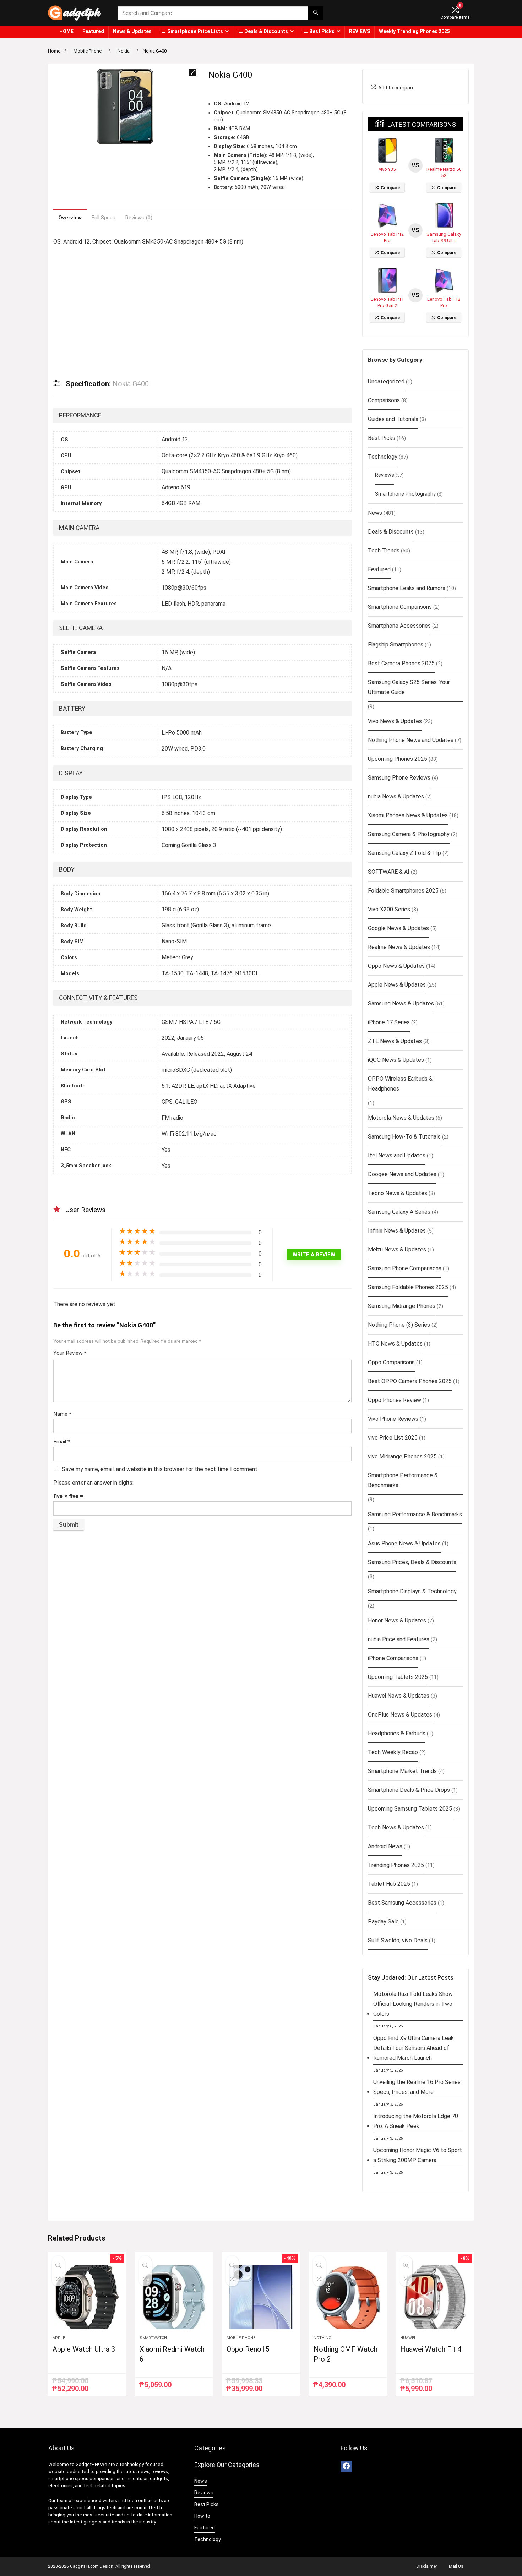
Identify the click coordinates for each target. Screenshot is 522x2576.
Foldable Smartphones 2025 (403, 891)
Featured (93, 31)
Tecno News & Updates (398, 1193)
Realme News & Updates (399, 947)
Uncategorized (386, 381)
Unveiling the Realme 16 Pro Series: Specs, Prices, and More (417, 2087)
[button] (193, 72)
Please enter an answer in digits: (93, 1483)
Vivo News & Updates (395, 721)
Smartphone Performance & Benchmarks (403, 1480)
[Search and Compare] (316, 13)
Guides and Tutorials (393, 419)
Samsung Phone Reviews (399, 778)
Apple (59, 2338)
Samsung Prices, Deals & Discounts (412, 1562)
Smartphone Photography (405, 494)
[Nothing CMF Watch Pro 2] (348, 2297)
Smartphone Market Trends (402, 1771)
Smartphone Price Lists (195, 31)
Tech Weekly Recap (393, 1752)
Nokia (124, 51)
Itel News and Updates (397, 1155)
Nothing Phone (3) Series (399, 1325)
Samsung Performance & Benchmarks (415, 1514)
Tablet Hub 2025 (389, 1884)
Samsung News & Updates (401, 1003)
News (375, 513)
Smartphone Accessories (399, 626)
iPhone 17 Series (389, 1022)
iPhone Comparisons (393, 1658)
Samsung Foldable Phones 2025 (408, 1287)
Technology (383, 457)
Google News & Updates (398, 928)
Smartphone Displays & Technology (412, 1591)
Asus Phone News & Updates (404, 1543)
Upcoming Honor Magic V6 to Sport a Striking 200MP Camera (418, 2155)
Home (54, 51)
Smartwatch (153, 2338)
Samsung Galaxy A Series (399, 1212)
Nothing (322, 2338)
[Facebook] (346, 2467)
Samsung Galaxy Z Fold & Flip (404, 853)
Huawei (408, 2338)
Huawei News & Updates (399, 1696)
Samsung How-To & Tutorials (404, 1137)
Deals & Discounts (266, 31)
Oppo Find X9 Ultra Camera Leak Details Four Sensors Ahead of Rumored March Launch (414, 2048)
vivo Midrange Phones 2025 (402, 1456)
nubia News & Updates (396, 796)
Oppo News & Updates (396, 966)
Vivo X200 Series (389, 909)
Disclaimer (427, 2566)
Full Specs (104, 218)
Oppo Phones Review (395, 1400)
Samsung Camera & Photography (409, 834)
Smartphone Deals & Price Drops (409, 1790)
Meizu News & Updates (397, 1249)
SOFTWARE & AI (389, 872)
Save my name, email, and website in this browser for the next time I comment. (160, 1469)
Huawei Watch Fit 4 (431, 2349)
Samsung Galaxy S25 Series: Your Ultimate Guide (409, 687)
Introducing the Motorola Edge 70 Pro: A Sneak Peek (416, 2121)
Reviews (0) (139, 218)
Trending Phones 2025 (396, 1865)
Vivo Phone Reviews (393, 1419)
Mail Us (456, 2566)
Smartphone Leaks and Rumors (407, 588)
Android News (385, 1846)
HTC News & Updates (395, 1344)
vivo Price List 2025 (393, 1438)
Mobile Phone (88, 51)
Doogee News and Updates (402, 1174)
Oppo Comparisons (391, 1362)
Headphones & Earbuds (397, 1733)
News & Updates (132, 31)
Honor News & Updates (397, 1620)
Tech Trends (384, 550)
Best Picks (322, 31)
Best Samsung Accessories (402, 1903)
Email (62, 1442)
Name (62, 1414)
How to (202, 2516)
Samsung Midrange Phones (402, 1306)
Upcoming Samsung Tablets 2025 (410, 1809)
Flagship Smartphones (396, 645)
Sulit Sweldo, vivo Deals (398, 1940)
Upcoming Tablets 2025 (398, 1677)
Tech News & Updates (396, 1827)
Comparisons (384, 400)
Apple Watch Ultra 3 (84, 2349)
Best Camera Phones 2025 (401, 663)
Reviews (385, 475)
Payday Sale (383, 1922)
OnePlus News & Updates (400, 1715)
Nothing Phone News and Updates (411, 740)
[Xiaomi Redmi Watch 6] (174, 2297)
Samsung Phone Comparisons (405, 1268)
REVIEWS (360, 31)
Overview (70, 218)
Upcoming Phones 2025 (398, 759)
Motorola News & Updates (401, 1118)
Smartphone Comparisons (400, 607)
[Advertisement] (202, 307)
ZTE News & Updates (395, 1041)
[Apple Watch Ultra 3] (87, 2297)
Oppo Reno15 (248, 2349)
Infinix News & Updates (397, 1231)
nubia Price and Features (399, 1639)
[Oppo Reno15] (261, 2297)
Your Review (70, 1353)
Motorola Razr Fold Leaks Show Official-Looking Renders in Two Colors (413, 2004)
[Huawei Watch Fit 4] (435, 2297)
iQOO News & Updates (396, 1060)
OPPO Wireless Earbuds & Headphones (400, 1084)
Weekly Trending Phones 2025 (414, 31)
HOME (66, 31)
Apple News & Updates (397, 985)
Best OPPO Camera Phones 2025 (410, 1381)
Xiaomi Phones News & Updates (408, 815)
